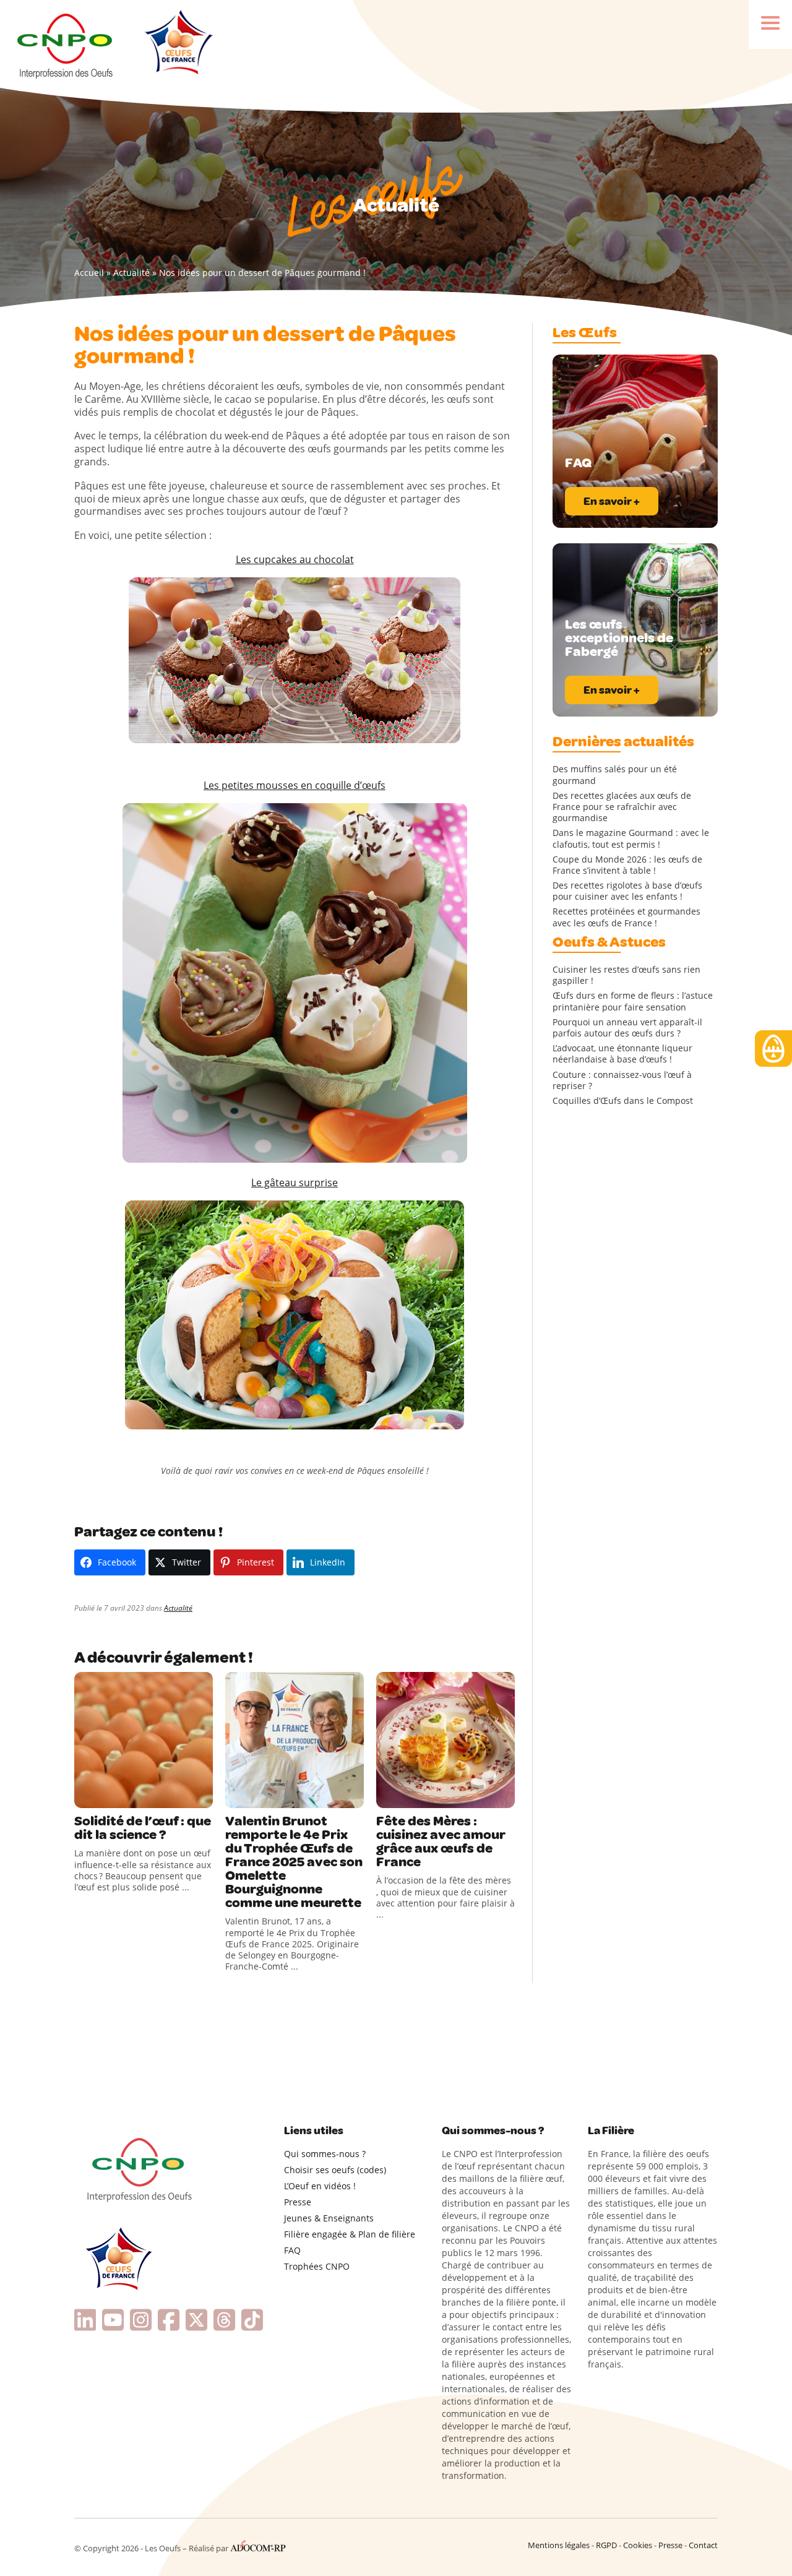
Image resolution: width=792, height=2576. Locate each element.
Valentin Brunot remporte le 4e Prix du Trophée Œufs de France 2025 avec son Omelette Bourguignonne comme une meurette (294, 1862)
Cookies (638, 2545)
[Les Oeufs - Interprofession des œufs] (66, 44)
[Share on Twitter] (111, 1796)
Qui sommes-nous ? (325, 2154)
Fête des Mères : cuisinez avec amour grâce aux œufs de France (441, 1842)
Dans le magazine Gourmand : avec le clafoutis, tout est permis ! (631, 838)
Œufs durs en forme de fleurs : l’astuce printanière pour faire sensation (633, 1001)
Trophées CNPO (317, 2266)
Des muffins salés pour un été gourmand (615, 775)
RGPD (606, 2545)
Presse (298, 2202)
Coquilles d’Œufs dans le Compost (623, 1101)
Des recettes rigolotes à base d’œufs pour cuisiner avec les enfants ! (627, 891)
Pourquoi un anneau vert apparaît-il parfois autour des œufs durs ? (627, 1028)
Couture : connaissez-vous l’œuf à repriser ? (622, 1080)
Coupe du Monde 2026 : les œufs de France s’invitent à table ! (627, 865)
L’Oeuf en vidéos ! (320, 2186)
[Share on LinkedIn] (136, 1796)
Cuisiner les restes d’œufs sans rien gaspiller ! (626, 975)
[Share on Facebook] (85, 1796)
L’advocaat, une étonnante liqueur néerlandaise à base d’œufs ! (622, 1054)
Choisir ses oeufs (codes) (335, 2170)
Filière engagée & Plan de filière (350, 2234)
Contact (703, 2545)
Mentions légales (559, 2545)
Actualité (131, 273)
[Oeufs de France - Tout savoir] (177, 44)
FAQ (292, 2250)
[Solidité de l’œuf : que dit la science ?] (144, 1740)
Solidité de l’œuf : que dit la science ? (143, 1828)
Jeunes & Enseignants (329, 2218)
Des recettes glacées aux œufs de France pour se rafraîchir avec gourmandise (622, 807)
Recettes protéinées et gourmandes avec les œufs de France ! (626, 917)
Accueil (89, 273)
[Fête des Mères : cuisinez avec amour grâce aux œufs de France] (445, 1740)
